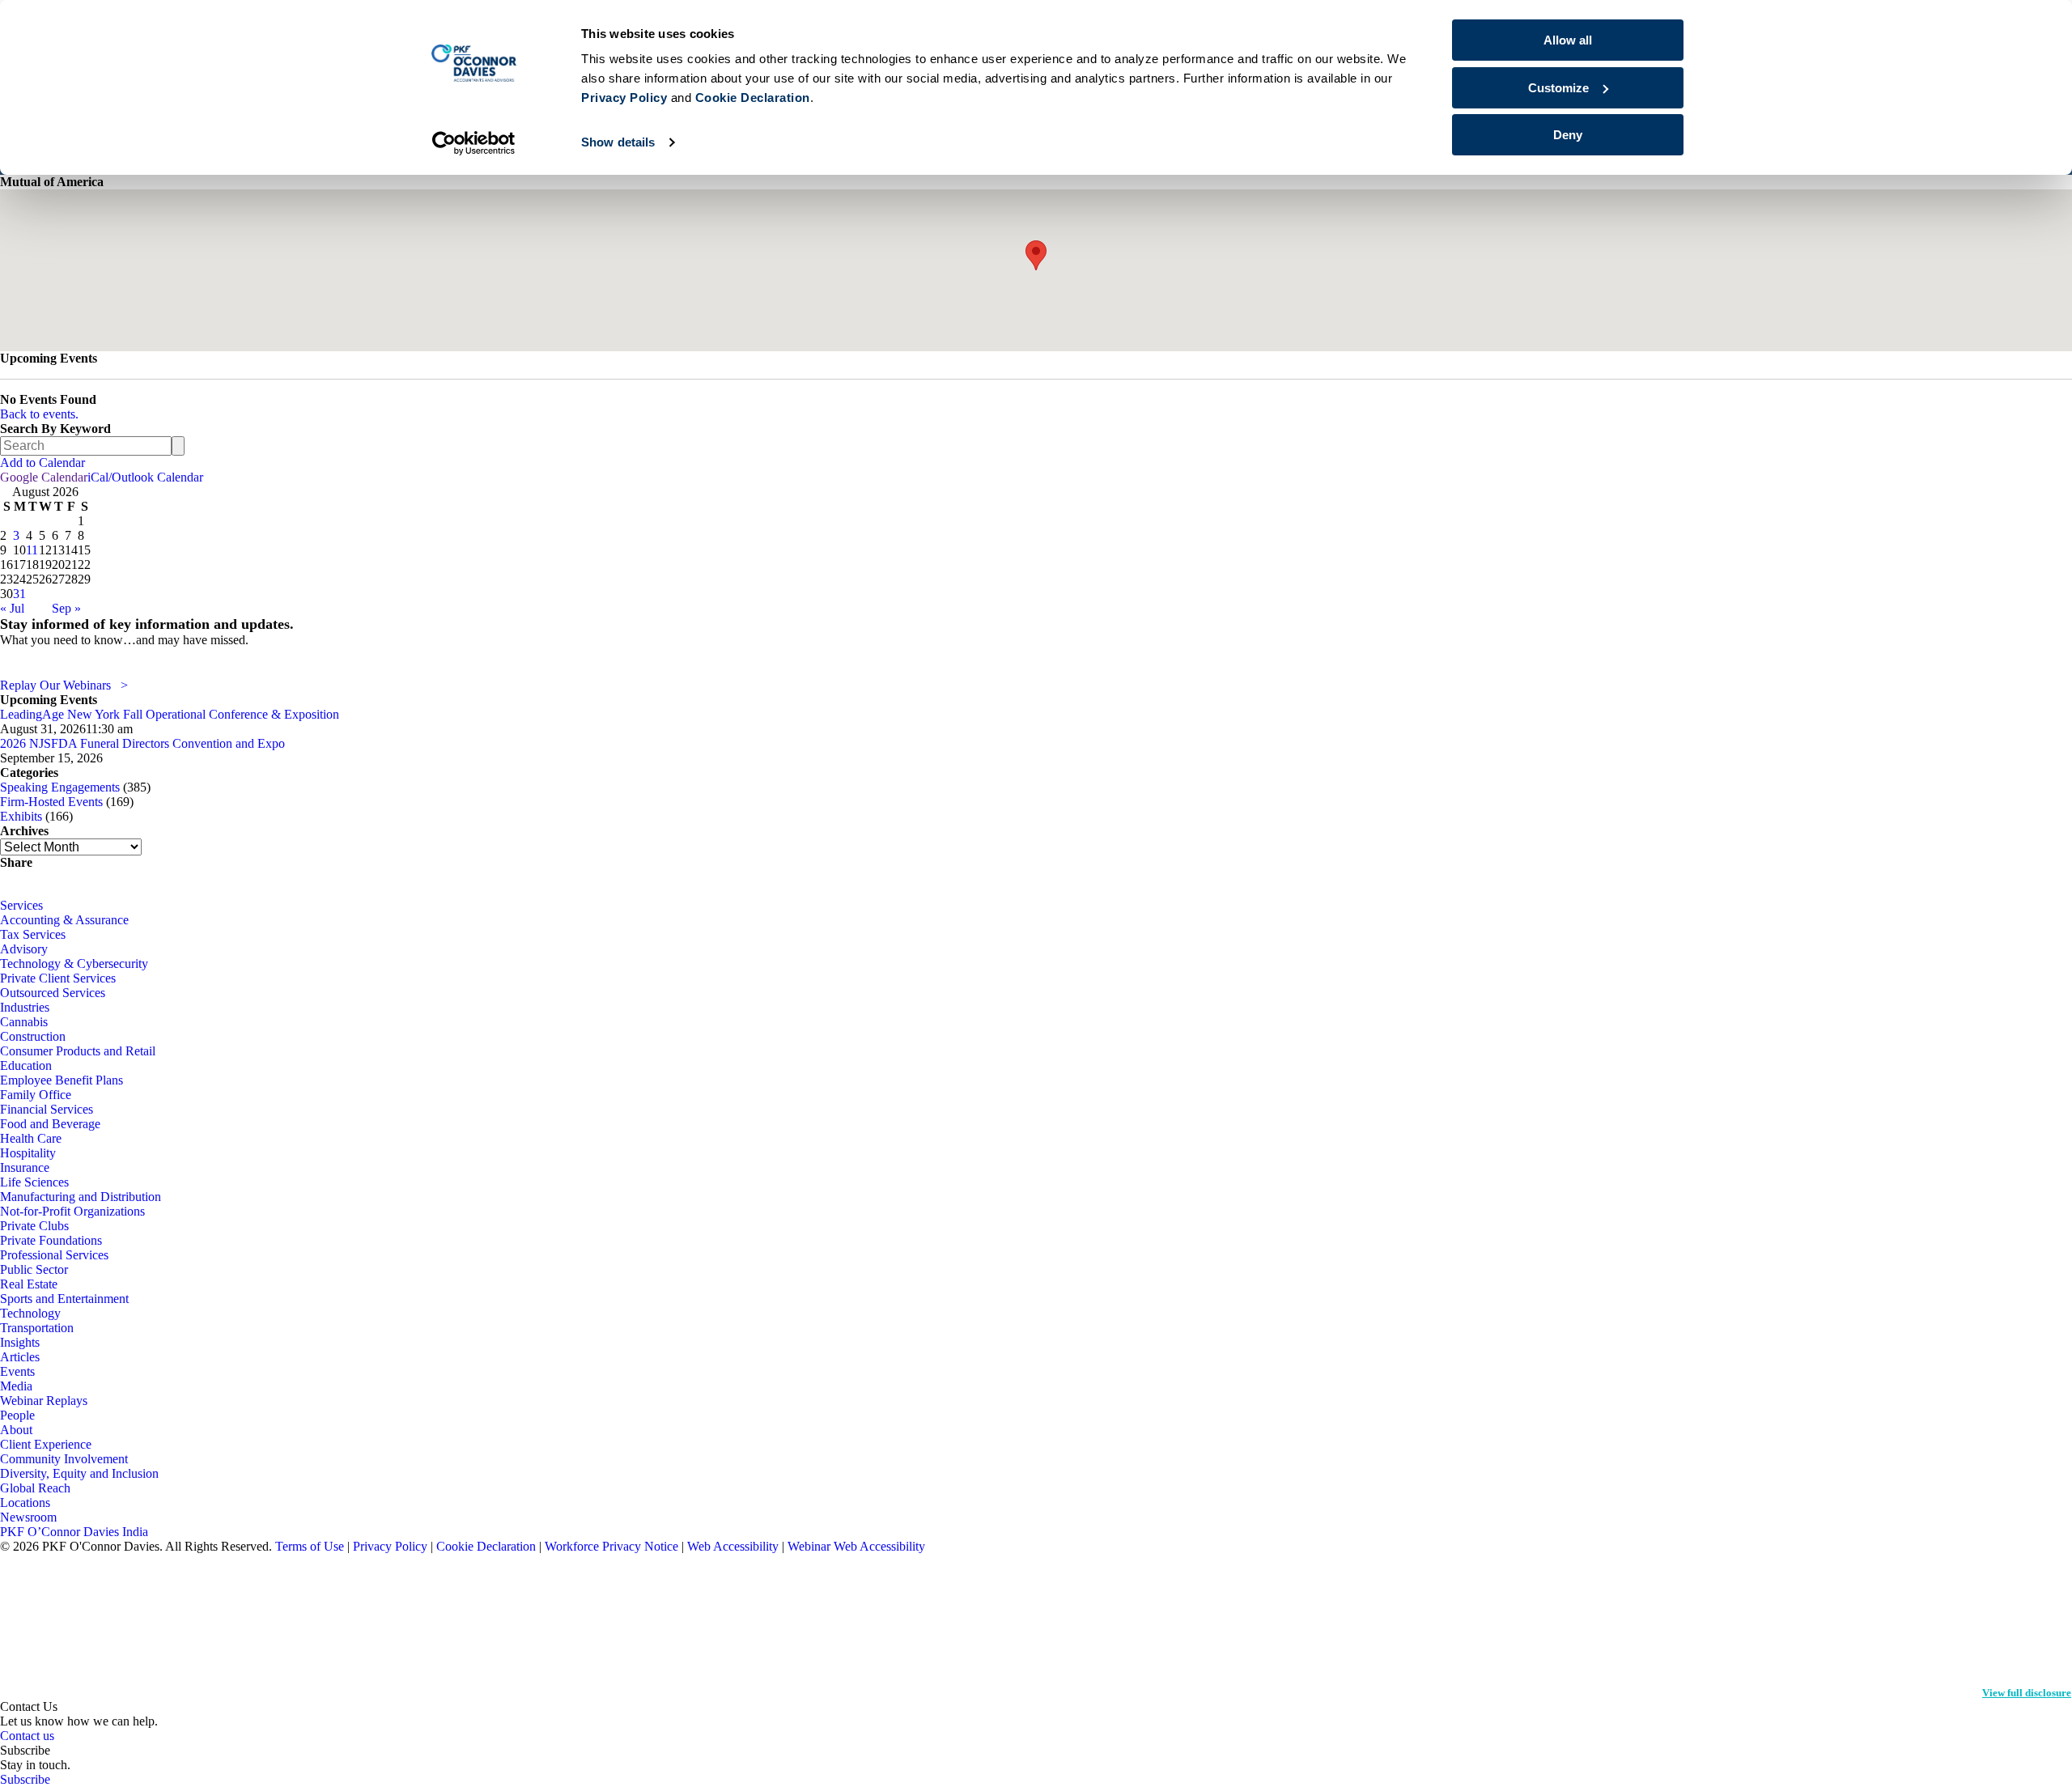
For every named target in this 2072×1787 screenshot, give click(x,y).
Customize (1558, 88)
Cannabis (24, 1022)
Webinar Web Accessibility (856, 1546)
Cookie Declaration (486, 1546)
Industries (25, 1007)
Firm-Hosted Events (51, 802)
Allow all (1568, 40)
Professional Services (54, 1255)
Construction (33, 1036)
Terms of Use (310, 1546)
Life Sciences (34, 1182)
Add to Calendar (42, 463)
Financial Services (47, 1109)
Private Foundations (51, 1240)
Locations (25, 1503)
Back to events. (39, 414)
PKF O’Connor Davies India (74, 1532)
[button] (1036, 255)
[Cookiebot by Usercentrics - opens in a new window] (474, 143)
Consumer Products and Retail (78, 1051)
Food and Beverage (50, 1124)
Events (17, 1371)
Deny (1568, 135)
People (17, 1415)
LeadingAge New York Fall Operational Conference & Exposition (170, 714)
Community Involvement (64, 1459)
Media (16, 1386)
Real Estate (29, 1284)
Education (26, 1065)
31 (19, 594)
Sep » (66, 608)
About (16, 1430)
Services (21, 905)
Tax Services (33, 934)
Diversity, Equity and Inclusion (79, 1473)
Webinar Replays (44, 1401)
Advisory (24, 949)
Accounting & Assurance (64, 920)
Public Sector (34, 1269)
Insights (20, 1342)
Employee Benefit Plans (62, 1080)
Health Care (31, 1138)
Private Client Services (58, 978)
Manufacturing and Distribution (81, 1197)
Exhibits (21, 816)
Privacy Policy (390, 1546)
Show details (618, 142)
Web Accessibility (733, 1546)
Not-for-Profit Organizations (72, 1211)
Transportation (37, 1328)
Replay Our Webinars (64, 685)
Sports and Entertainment (64, 1299)
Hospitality (28, 1153)
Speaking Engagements (60, 787)
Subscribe (25, 1779)
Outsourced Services (53, 993)
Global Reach (35, 1488)
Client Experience (46, 1444)
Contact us (27, 1736)
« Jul (12, 608)
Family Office (36, 1095)
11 (32, 550)
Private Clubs (34, 1226)
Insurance (25, 1167)
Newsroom (28, 1517)
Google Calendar (44, 477)
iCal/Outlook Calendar (145, 477)
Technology (30, 1313)
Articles (20, 1357)
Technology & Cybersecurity (74, 964)
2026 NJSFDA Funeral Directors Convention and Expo (142, 743)
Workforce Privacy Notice (611, 1546)
